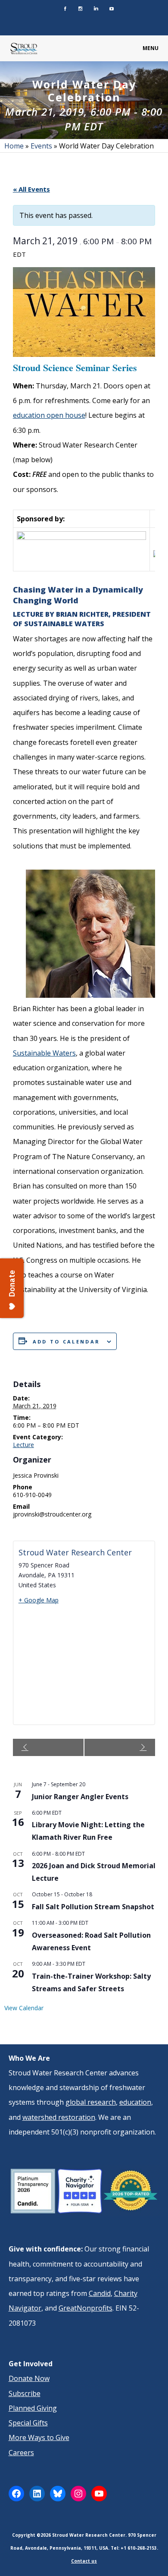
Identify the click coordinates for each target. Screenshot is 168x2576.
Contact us (84, 2561)
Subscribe (25, 2393)
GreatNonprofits (86, 2308)
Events (41, 146)
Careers (21, 2453)
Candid (100, 2293)
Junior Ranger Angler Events (80, 1797)
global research (91, 2102)
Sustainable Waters (44, 1053)
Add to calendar (67, 1342)
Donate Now (29, 2378)
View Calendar (24, 2008)
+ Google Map (39, 1600)
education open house (49, 415)
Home (14, 146)
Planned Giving (33, 2408)
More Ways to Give (39, 2437)
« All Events (31, 189)
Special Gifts (28, 2423)
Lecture (23, 1445)
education (135, 2102)
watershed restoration (59, 2117)
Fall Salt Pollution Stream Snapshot (93, 1907)
